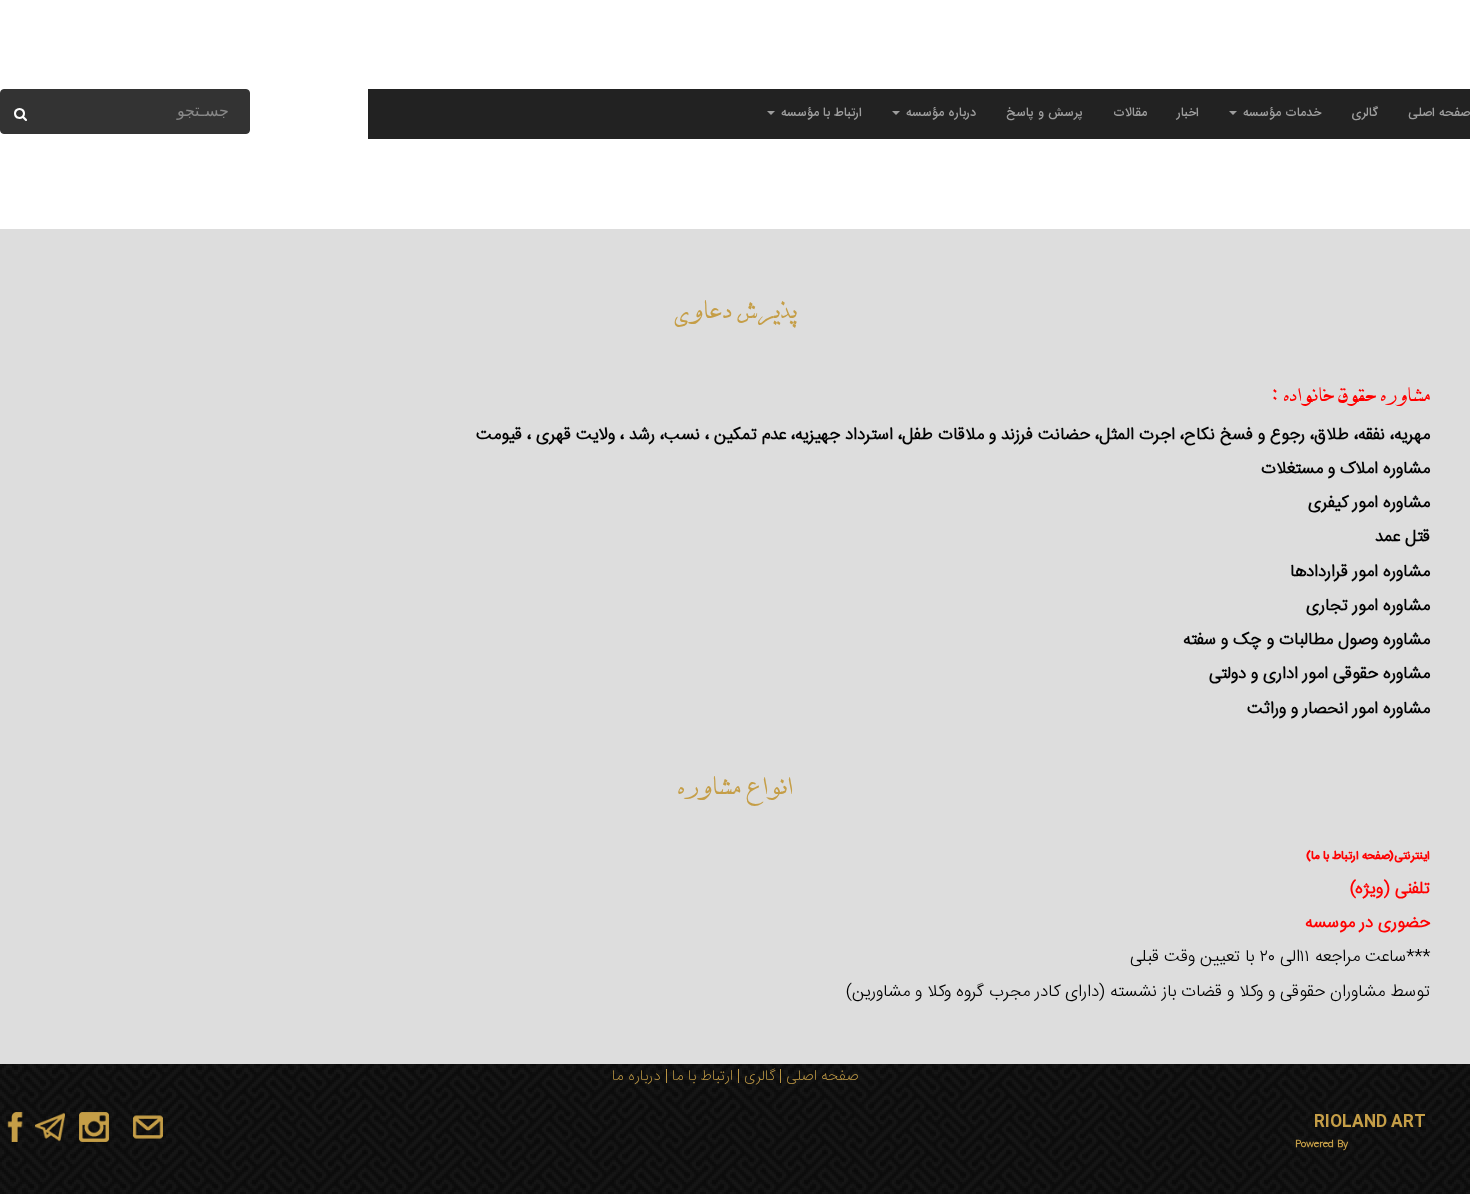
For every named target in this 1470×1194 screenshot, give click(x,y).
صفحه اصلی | (817, 1076)
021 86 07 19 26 (1175, 69)
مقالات (1130, 113)
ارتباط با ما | (697, 1076)
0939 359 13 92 (1399, 69)
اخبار (1188, 113)
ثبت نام (128, 69)
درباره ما (636, 1076)
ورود (170, 69)
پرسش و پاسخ (1044, 113)
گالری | (754, 1076)
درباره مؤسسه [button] (939, 113)
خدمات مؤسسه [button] (1280, 113)
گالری (1364, 113)
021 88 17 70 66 (1287, 69)
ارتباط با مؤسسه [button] (819, 113)
